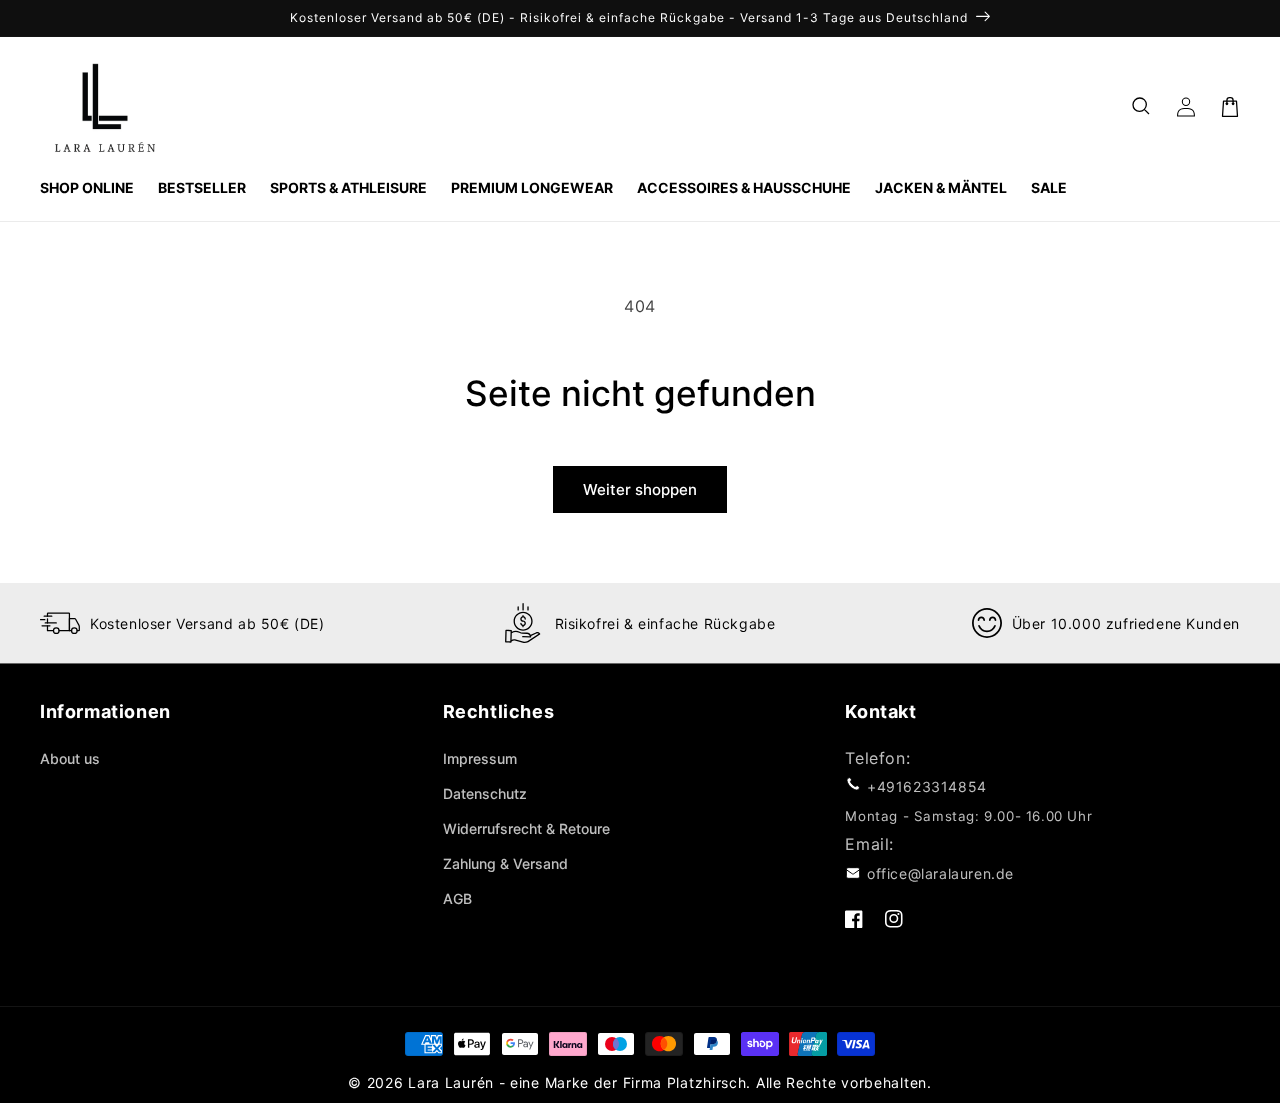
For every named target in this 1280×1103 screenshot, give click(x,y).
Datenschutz (485, 793)
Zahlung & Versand (505, 863)
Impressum (480, 758)
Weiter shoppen (640, 489)
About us (70, 758)
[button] (1142, 107)
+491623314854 (927, 786)
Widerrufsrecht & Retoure (526, 828)
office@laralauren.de (940, 873)
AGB (457, 898)
